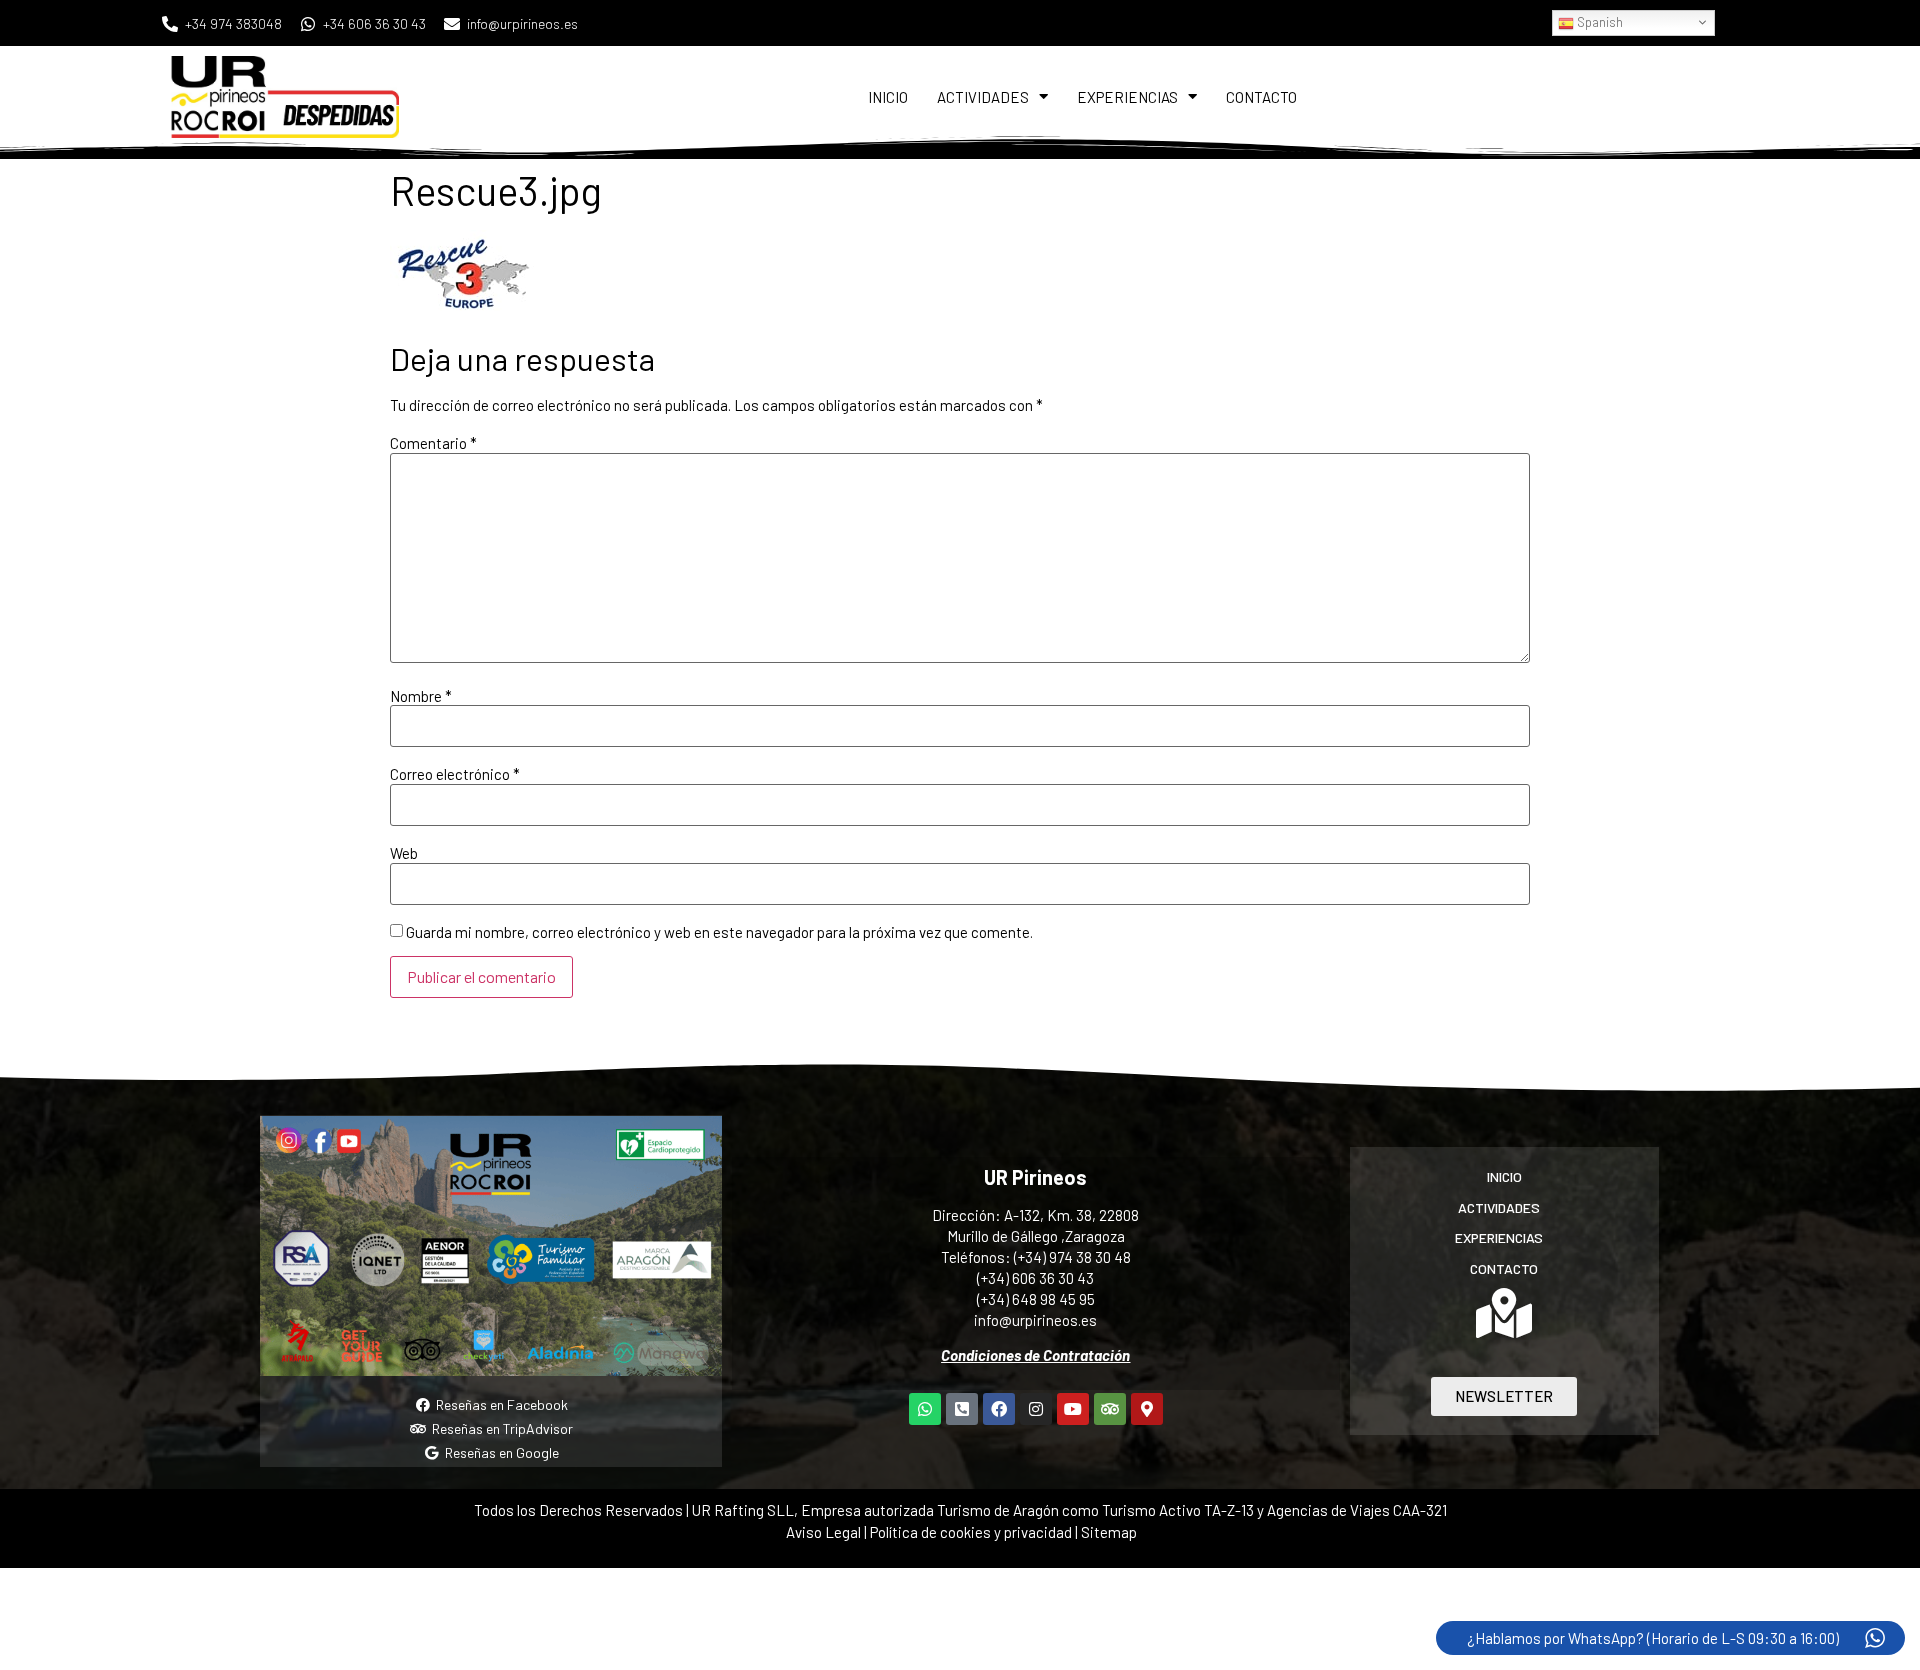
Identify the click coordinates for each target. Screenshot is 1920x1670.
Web (404, 853)
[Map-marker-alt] (1147, 1409)
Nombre (421, 696)
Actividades (983, 97)
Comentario (433, 443)
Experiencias (1127, 97)
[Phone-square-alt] (962, 1409)
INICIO (888, 97)
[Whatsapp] (925, 1409)
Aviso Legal (823, 1532)
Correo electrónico (455, 774)
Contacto (1261, 97)
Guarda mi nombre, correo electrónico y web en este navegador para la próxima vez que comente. (719, 932)
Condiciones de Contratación (1035, 1355)
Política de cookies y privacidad (972, 1532)
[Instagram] (1036, 1409)
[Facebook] (999, 1409)
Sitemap (1109, 1532)
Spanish (1598, 22)
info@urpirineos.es (1035, 1320)
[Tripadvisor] (1110, 1409)
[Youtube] (1073, 1409)
